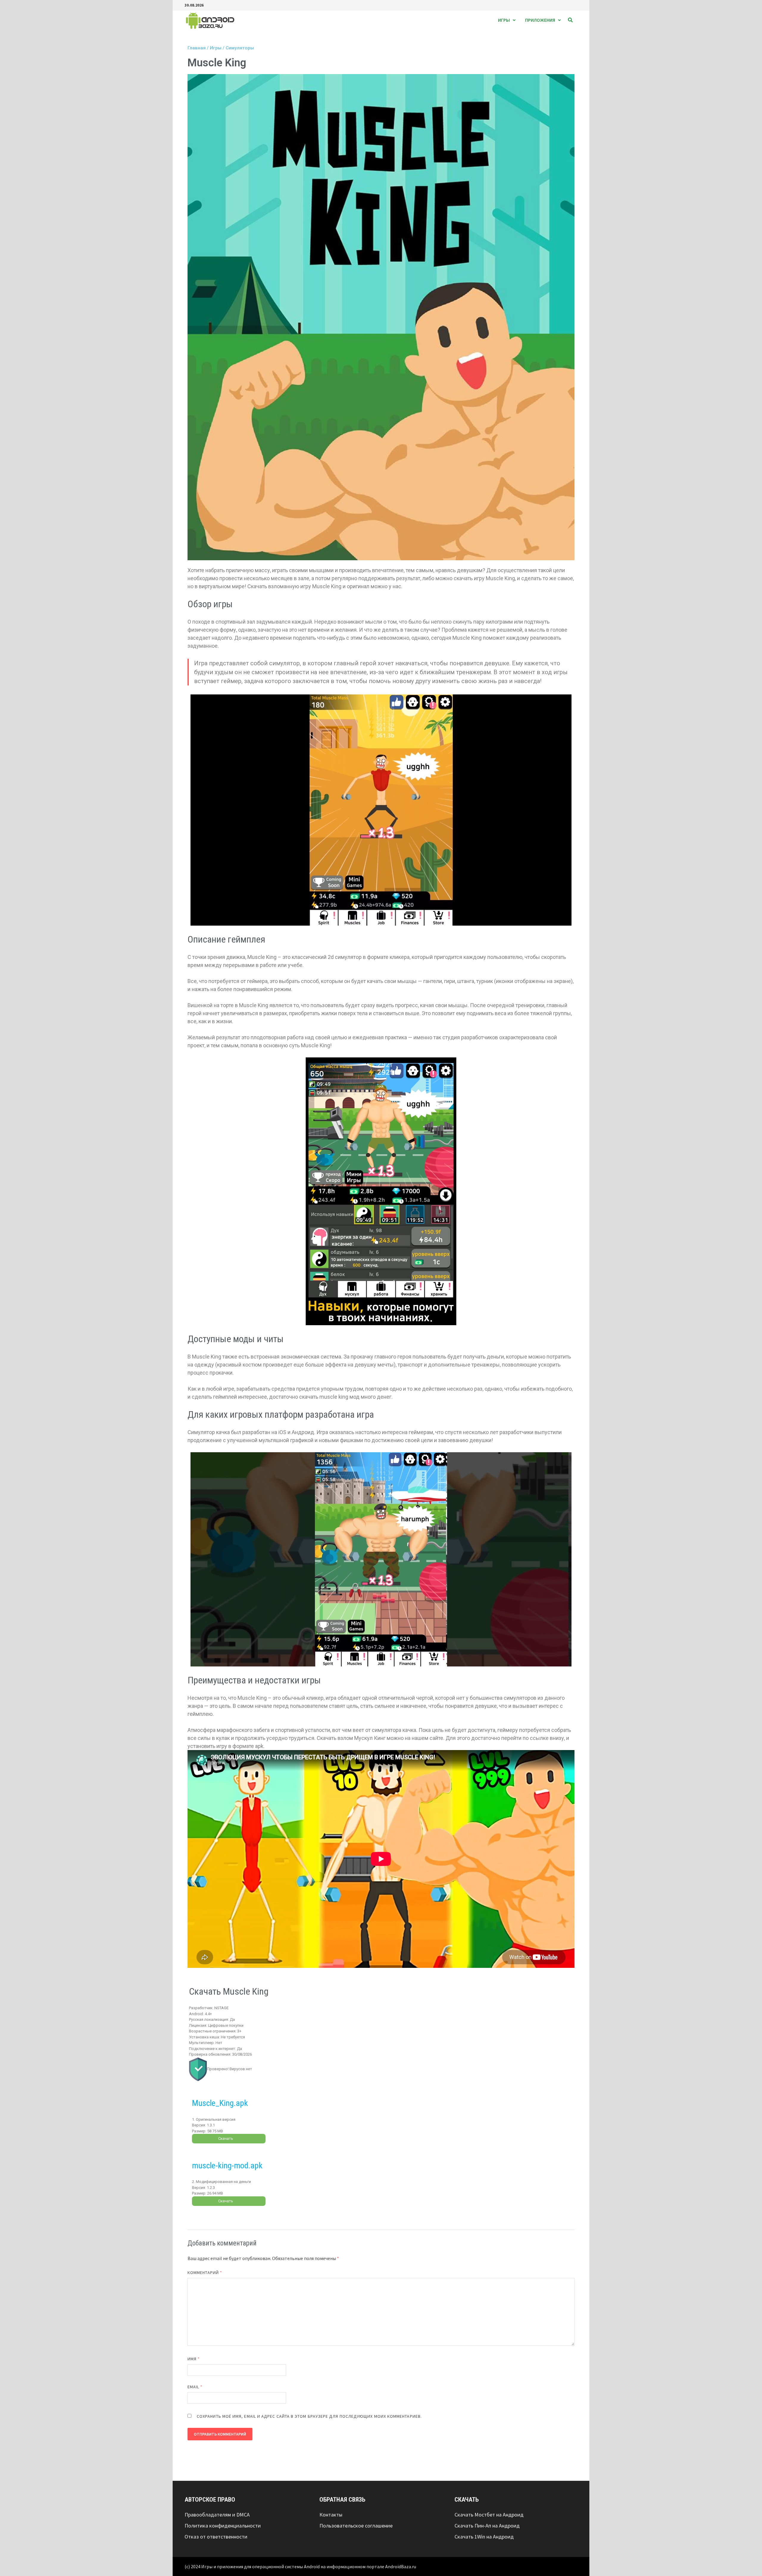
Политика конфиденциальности (223, 2526)
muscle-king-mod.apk (227, 2166)
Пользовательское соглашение (356, 2526)
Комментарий (205, 2273)
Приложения (540, 20)
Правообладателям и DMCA (217, 2515)
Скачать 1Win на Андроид (484, 2537)
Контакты (331, 2515)
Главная (197, 48)
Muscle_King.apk (220, 2103)
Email (195, 2387)
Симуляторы (240, 48)
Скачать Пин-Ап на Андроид (487, 2526)
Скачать (226, 2138)
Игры (504, 20)
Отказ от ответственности (216, 2537)
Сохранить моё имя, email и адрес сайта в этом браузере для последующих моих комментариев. (309, 2416)
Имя (194, 2359)
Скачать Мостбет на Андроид (489, 2515)
